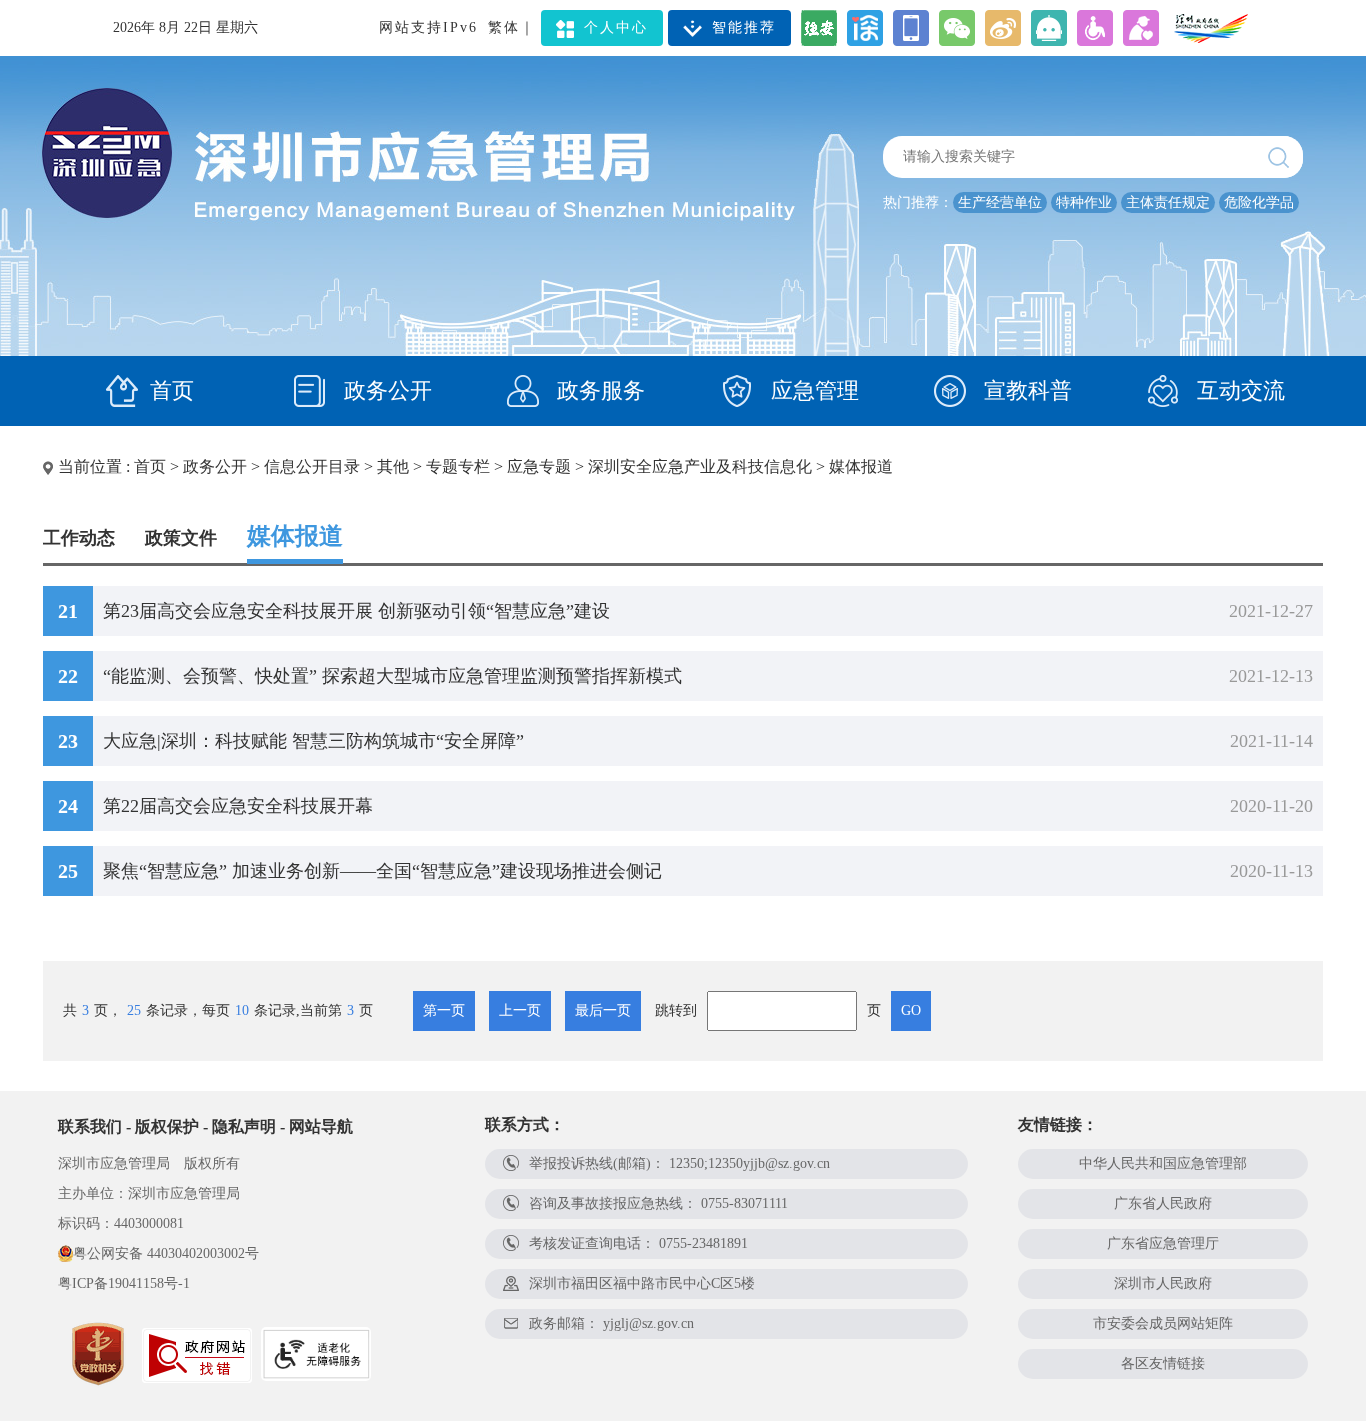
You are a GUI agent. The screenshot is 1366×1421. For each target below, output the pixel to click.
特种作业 (1084, 202)
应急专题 (539, 466)
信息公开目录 (312, 466)
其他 (393, 466)
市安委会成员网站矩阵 (1163, 1323)
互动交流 (1238, 390)
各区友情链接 (1163, 1363)
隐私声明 (244, 1126)
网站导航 (321, 1126)
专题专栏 (458, 466)
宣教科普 (1025, 390)
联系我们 (90, 1126)
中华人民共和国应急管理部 (1163, 1163)
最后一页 (603, 1010)
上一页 (520, 1010)
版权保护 (167, 1126)
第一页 (444, 1010)
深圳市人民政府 (1163, 1283)
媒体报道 (861, 466)
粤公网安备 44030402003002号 (166, 1253)
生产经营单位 (1000, 202)
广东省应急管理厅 (1163, 1243)
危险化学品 (1259, 202)
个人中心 (616, 27)
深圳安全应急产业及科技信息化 (700, 466)
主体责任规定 (1168, 202)
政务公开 (385, 390)
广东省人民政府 (1163, 1203)
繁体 (504, 27)
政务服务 (598, 390)
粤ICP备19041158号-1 (124, 1283)
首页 (172, 390)
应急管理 (812, 390)
